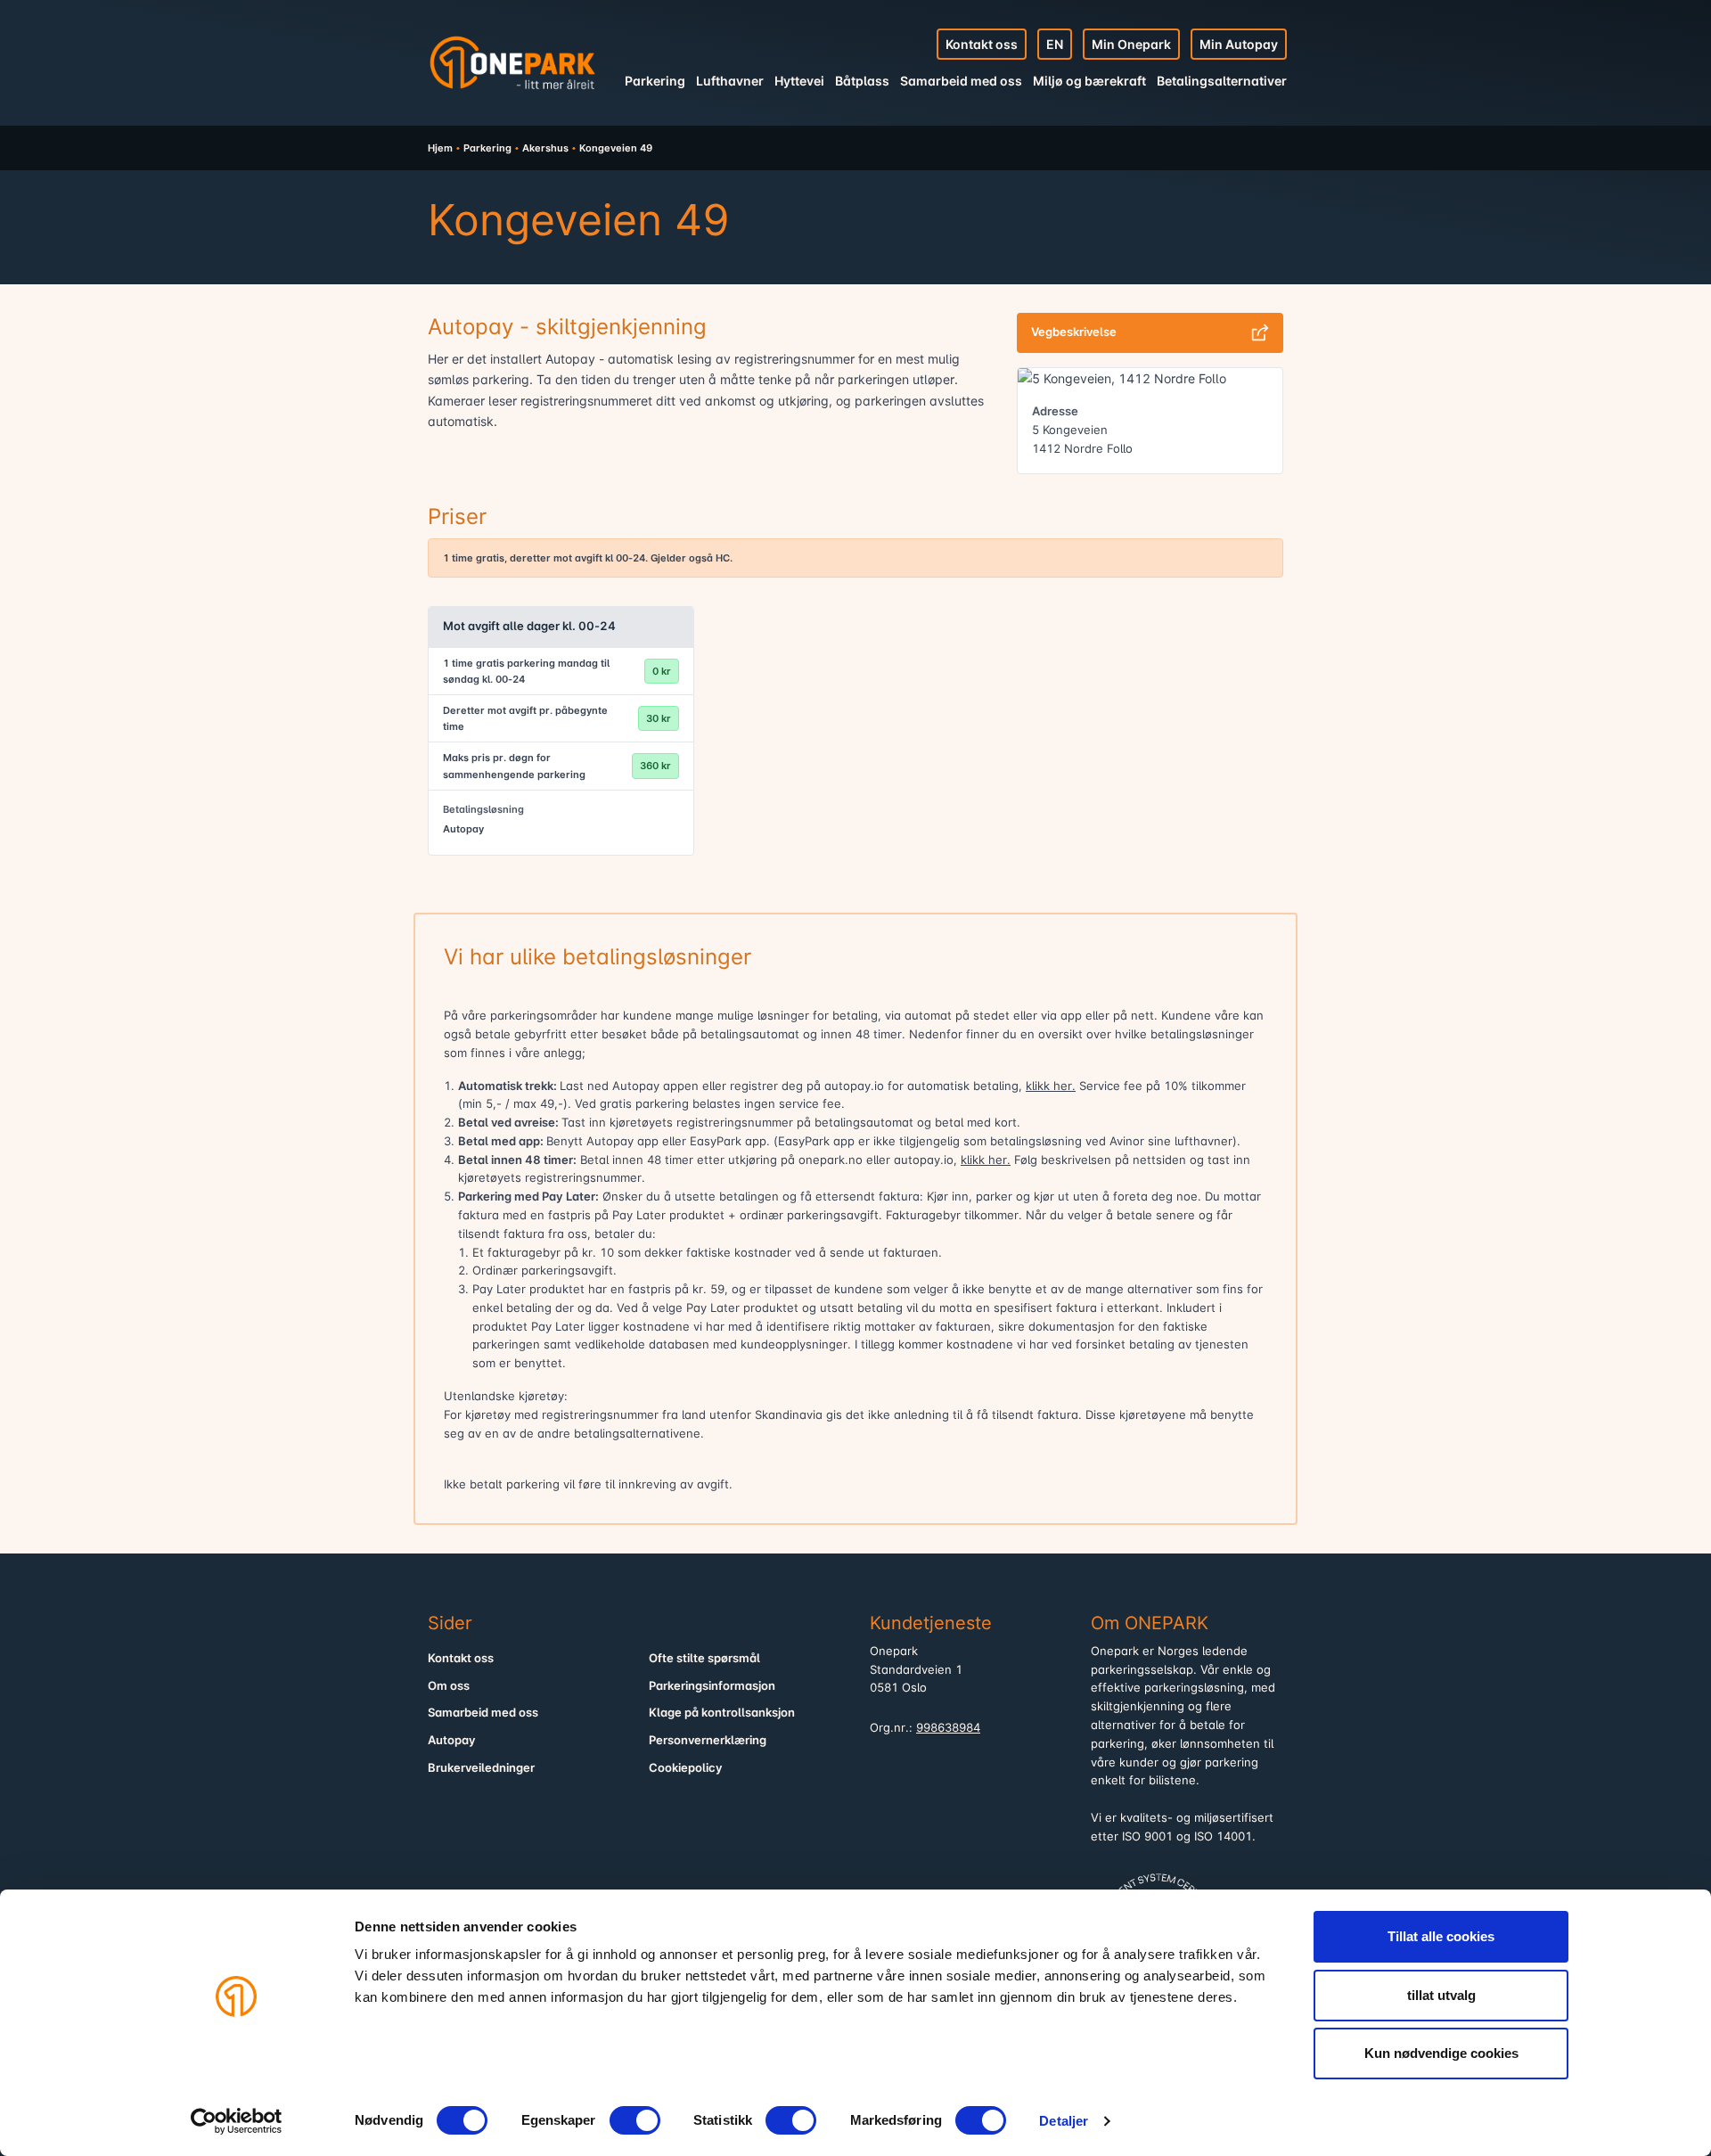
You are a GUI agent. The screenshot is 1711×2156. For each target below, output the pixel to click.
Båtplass (862, 81)
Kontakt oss (982, 44)
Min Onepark (1131, 44)
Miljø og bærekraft (1089, 81)
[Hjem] (512, 62)
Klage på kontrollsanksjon (722, 1713)
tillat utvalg (1441, 1995)
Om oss (449, 1686)
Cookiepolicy (686, 1768)
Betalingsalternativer (1222, 81)
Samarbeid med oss (961, 81)
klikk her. (1051, 1086)
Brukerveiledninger (481, 1768)
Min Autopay (1239, 44)
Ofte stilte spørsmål (704, 1658)
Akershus (545, 148)
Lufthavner (730, 81)
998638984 (948, 1728)
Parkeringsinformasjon (712, 1686)
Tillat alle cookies (1441, 1936)
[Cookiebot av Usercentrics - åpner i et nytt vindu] (237, 2121)
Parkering (655, 81)
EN (1055, 44)
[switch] (635, 2120)
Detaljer (1064, 2121)
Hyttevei (799, 81)
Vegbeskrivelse (1074, 332)
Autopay (452, 1740)
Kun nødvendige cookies (1441, 2053)
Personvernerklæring (708, 1740)
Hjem (440, 148)
